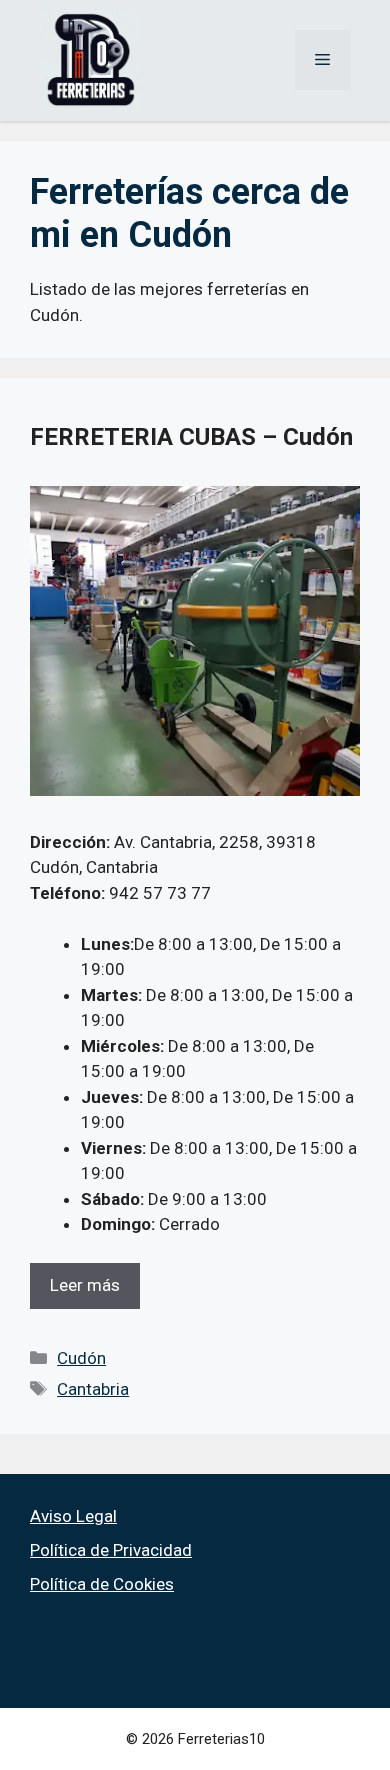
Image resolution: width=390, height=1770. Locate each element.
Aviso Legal (73, 1516)
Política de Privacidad (111, 1550)
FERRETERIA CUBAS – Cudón (191, 437)
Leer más (85, 1285)
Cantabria (93, 1389)
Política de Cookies (102, 1584)
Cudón (81, 1358)
